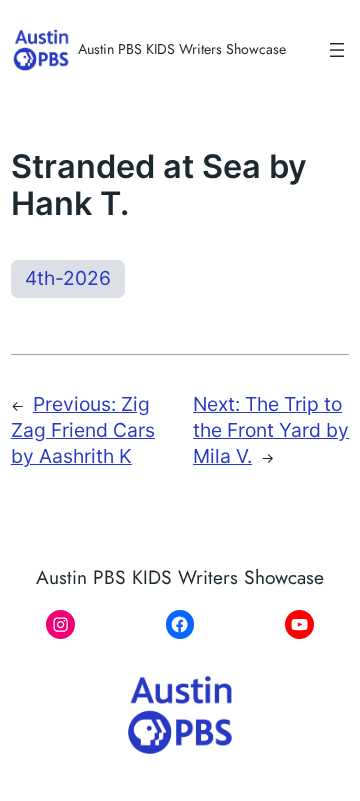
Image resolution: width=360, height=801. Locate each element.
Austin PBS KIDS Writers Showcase (182, 49)
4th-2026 (68, 278)
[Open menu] (337, 50)
